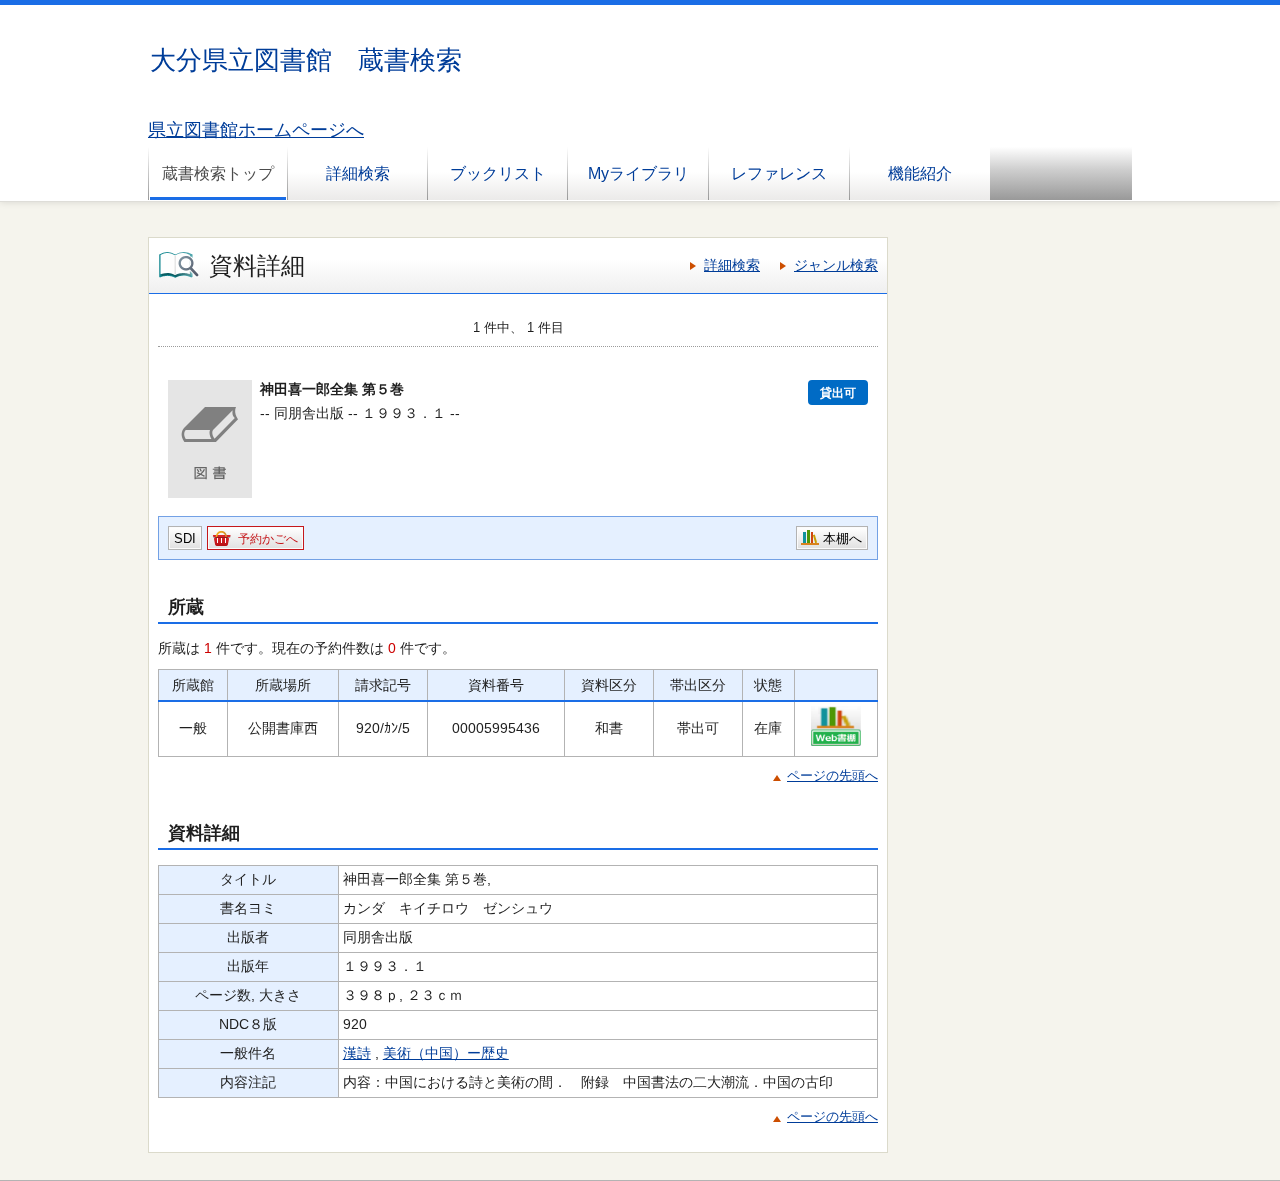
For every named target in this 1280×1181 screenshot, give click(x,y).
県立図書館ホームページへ (256, 130)
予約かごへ (268, 539)
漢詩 (357, 1053)
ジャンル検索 (836, 265)
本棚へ (842, 538)
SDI (185, 538)
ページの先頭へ (832, 775)
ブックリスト (498, 173)
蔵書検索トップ (218, 173)
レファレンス (779, 173)
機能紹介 (920, 173)
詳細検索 (358, 173)
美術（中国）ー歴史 (446, 1053)
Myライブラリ (638, 173)
